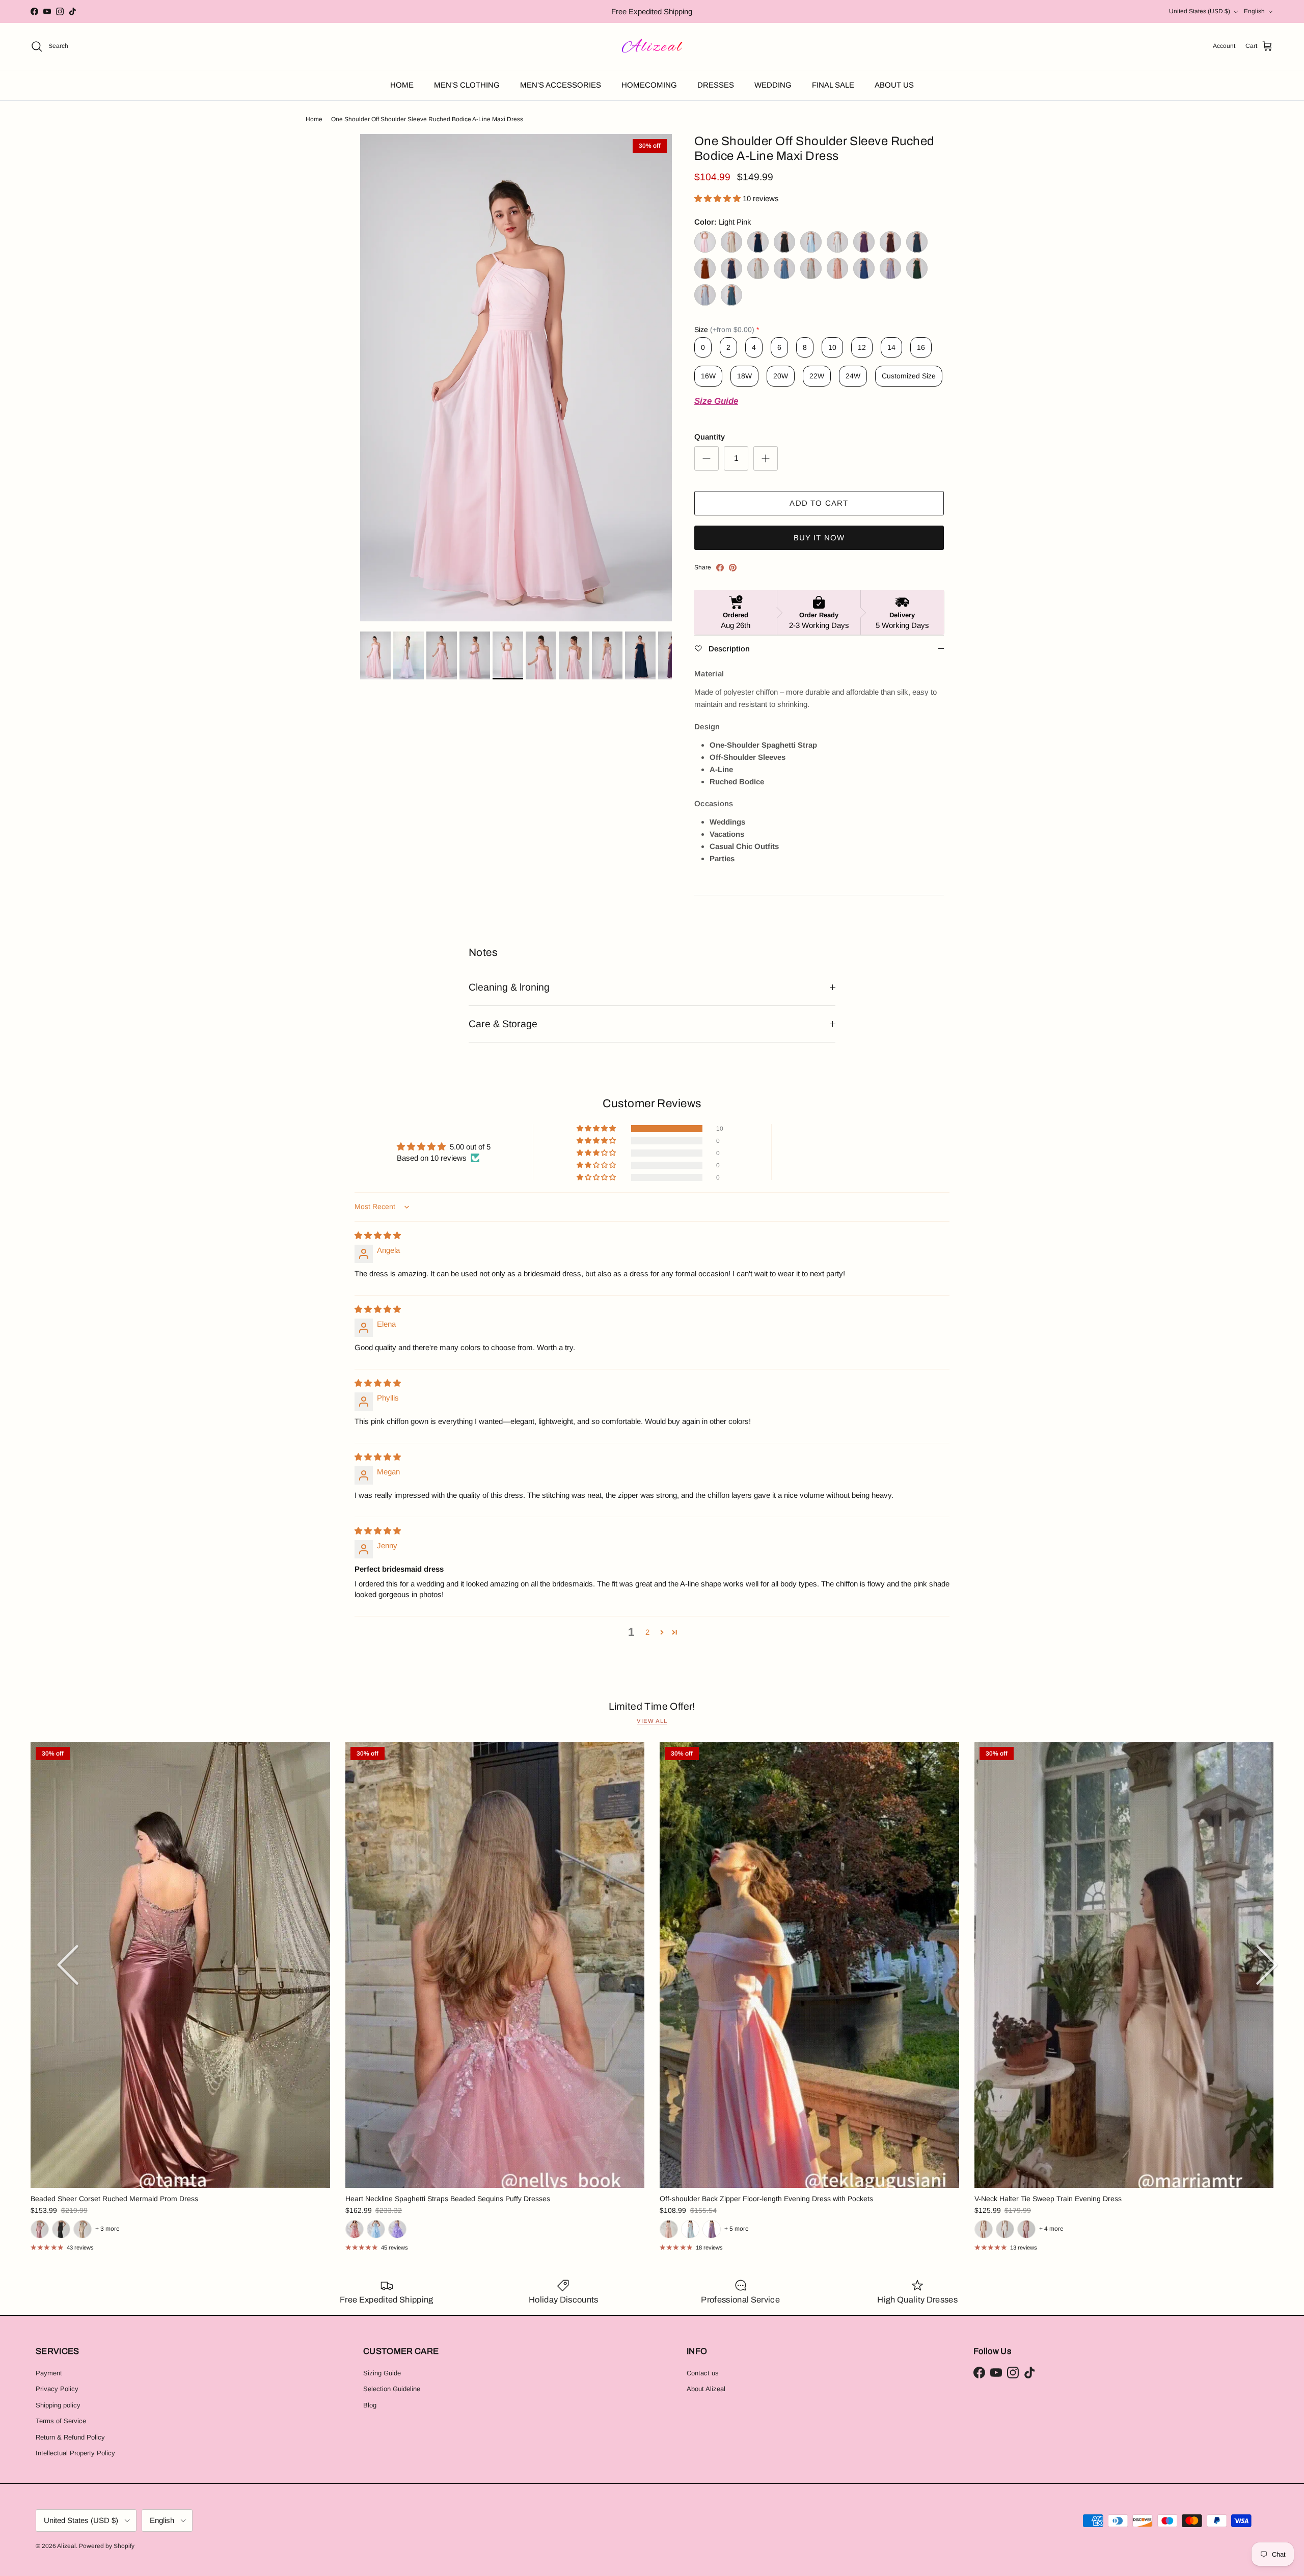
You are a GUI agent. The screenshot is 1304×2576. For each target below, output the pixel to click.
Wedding (773, 85)
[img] (378, 1235)
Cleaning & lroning (509, 987)
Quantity (710, 437)
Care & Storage (503, 1024)
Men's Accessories (561, 85)
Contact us (703, 2373)
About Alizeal (706, 2389)
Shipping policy (58, 2405)
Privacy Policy (57, 2389)
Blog (370, 2405)
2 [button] (647, 1632)
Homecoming (649, 85)
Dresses (716, 85)
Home (402, 85)
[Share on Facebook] (720, 568)
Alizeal (66, 2546)
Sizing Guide (382, 2373)
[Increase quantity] (766, 458)
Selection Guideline (392, 2389)
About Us (894, 85)
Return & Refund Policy (70, 2437)
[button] (718, 198)
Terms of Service (61, 2421)
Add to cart (819, 503)
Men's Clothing (467, 85)
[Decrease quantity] (707, 458)
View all (652, 1721)
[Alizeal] (652, 46)
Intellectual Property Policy (75, 2453)
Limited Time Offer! (652, 1706)
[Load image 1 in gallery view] (516, 378)
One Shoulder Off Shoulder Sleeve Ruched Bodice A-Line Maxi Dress (427, 119)
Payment (49, 2373)
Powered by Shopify (107, 2546)
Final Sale (833, 85)
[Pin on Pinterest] (733, 568)
